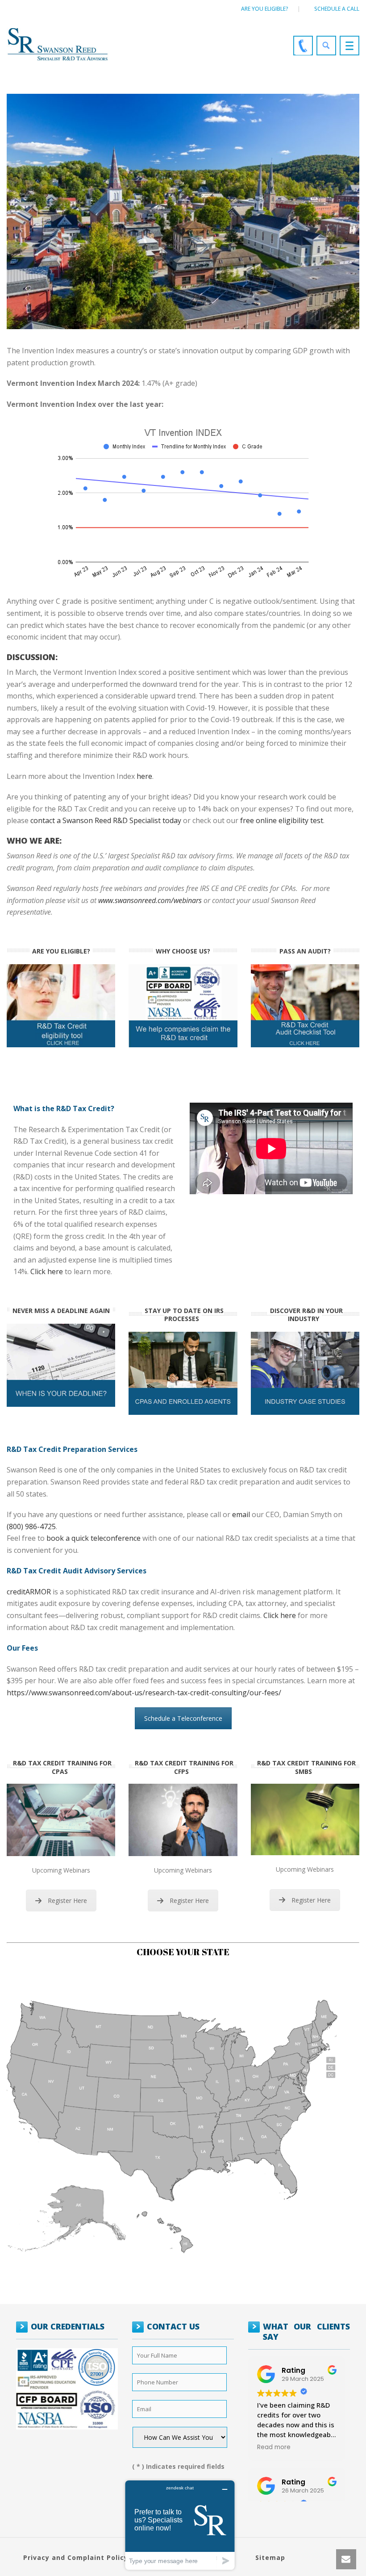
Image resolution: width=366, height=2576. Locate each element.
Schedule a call (337, 9)
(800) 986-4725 (31, 1526)
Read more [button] (274, 2447)
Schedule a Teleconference (183, 1718)
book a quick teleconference (94, 1538)
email (241, 1514)
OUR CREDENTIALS (68, 2326)
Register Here (67, 1901)
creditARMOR (29, 1592)
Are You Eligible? (265, 9)
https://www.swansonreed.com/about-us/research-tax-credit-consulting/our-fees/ (144, 1693)
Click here (47, 1271)
